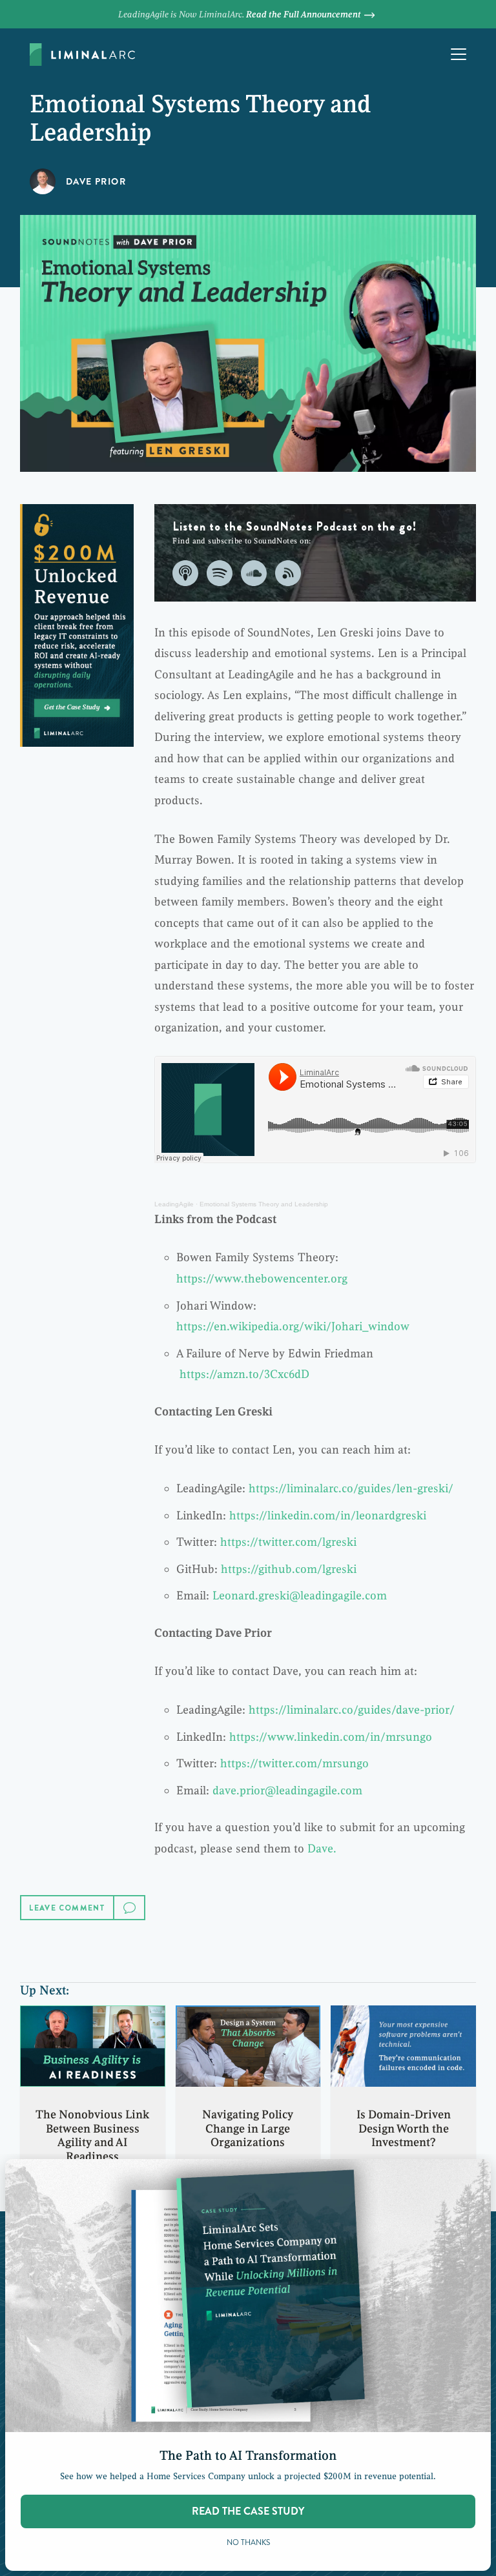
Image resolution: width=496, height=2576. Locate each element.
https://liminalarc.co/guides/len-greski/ (351, 1488)
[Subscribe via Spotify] (220, 573)
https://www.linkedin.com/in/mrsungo (331, 1737)
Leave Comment (67, 1908)
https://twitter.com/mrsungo (294, 1763)
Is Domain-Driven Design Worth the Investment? (404, 2128)
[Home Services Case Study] (77, 625)
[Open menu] (459, 54)
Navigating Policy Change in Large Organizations (248, 2128)
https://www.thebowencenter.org (262, 1279)
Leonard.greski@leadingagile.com (300, 1596)
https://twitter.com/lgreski (288, 1542)
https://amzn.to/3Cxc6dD (244, 1374)
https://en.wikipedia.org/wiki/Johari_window (293, 1326)
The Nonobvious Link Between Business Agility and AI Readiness (92, 2135)
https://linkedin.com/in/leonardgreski (328, 1516)
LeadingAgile (174, 1204)
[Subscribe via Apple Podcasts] (185, 573)
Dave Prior (96, 181)
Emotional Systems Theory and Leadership (264, 1204)
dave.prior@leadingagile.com (287, 1790)
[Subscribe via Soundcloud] (254, 573)
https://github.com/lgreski (289, 1569)
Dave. (322, 1849)
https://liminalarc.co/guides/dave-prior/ (352, 1710)
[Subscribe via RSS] (288, 573)
